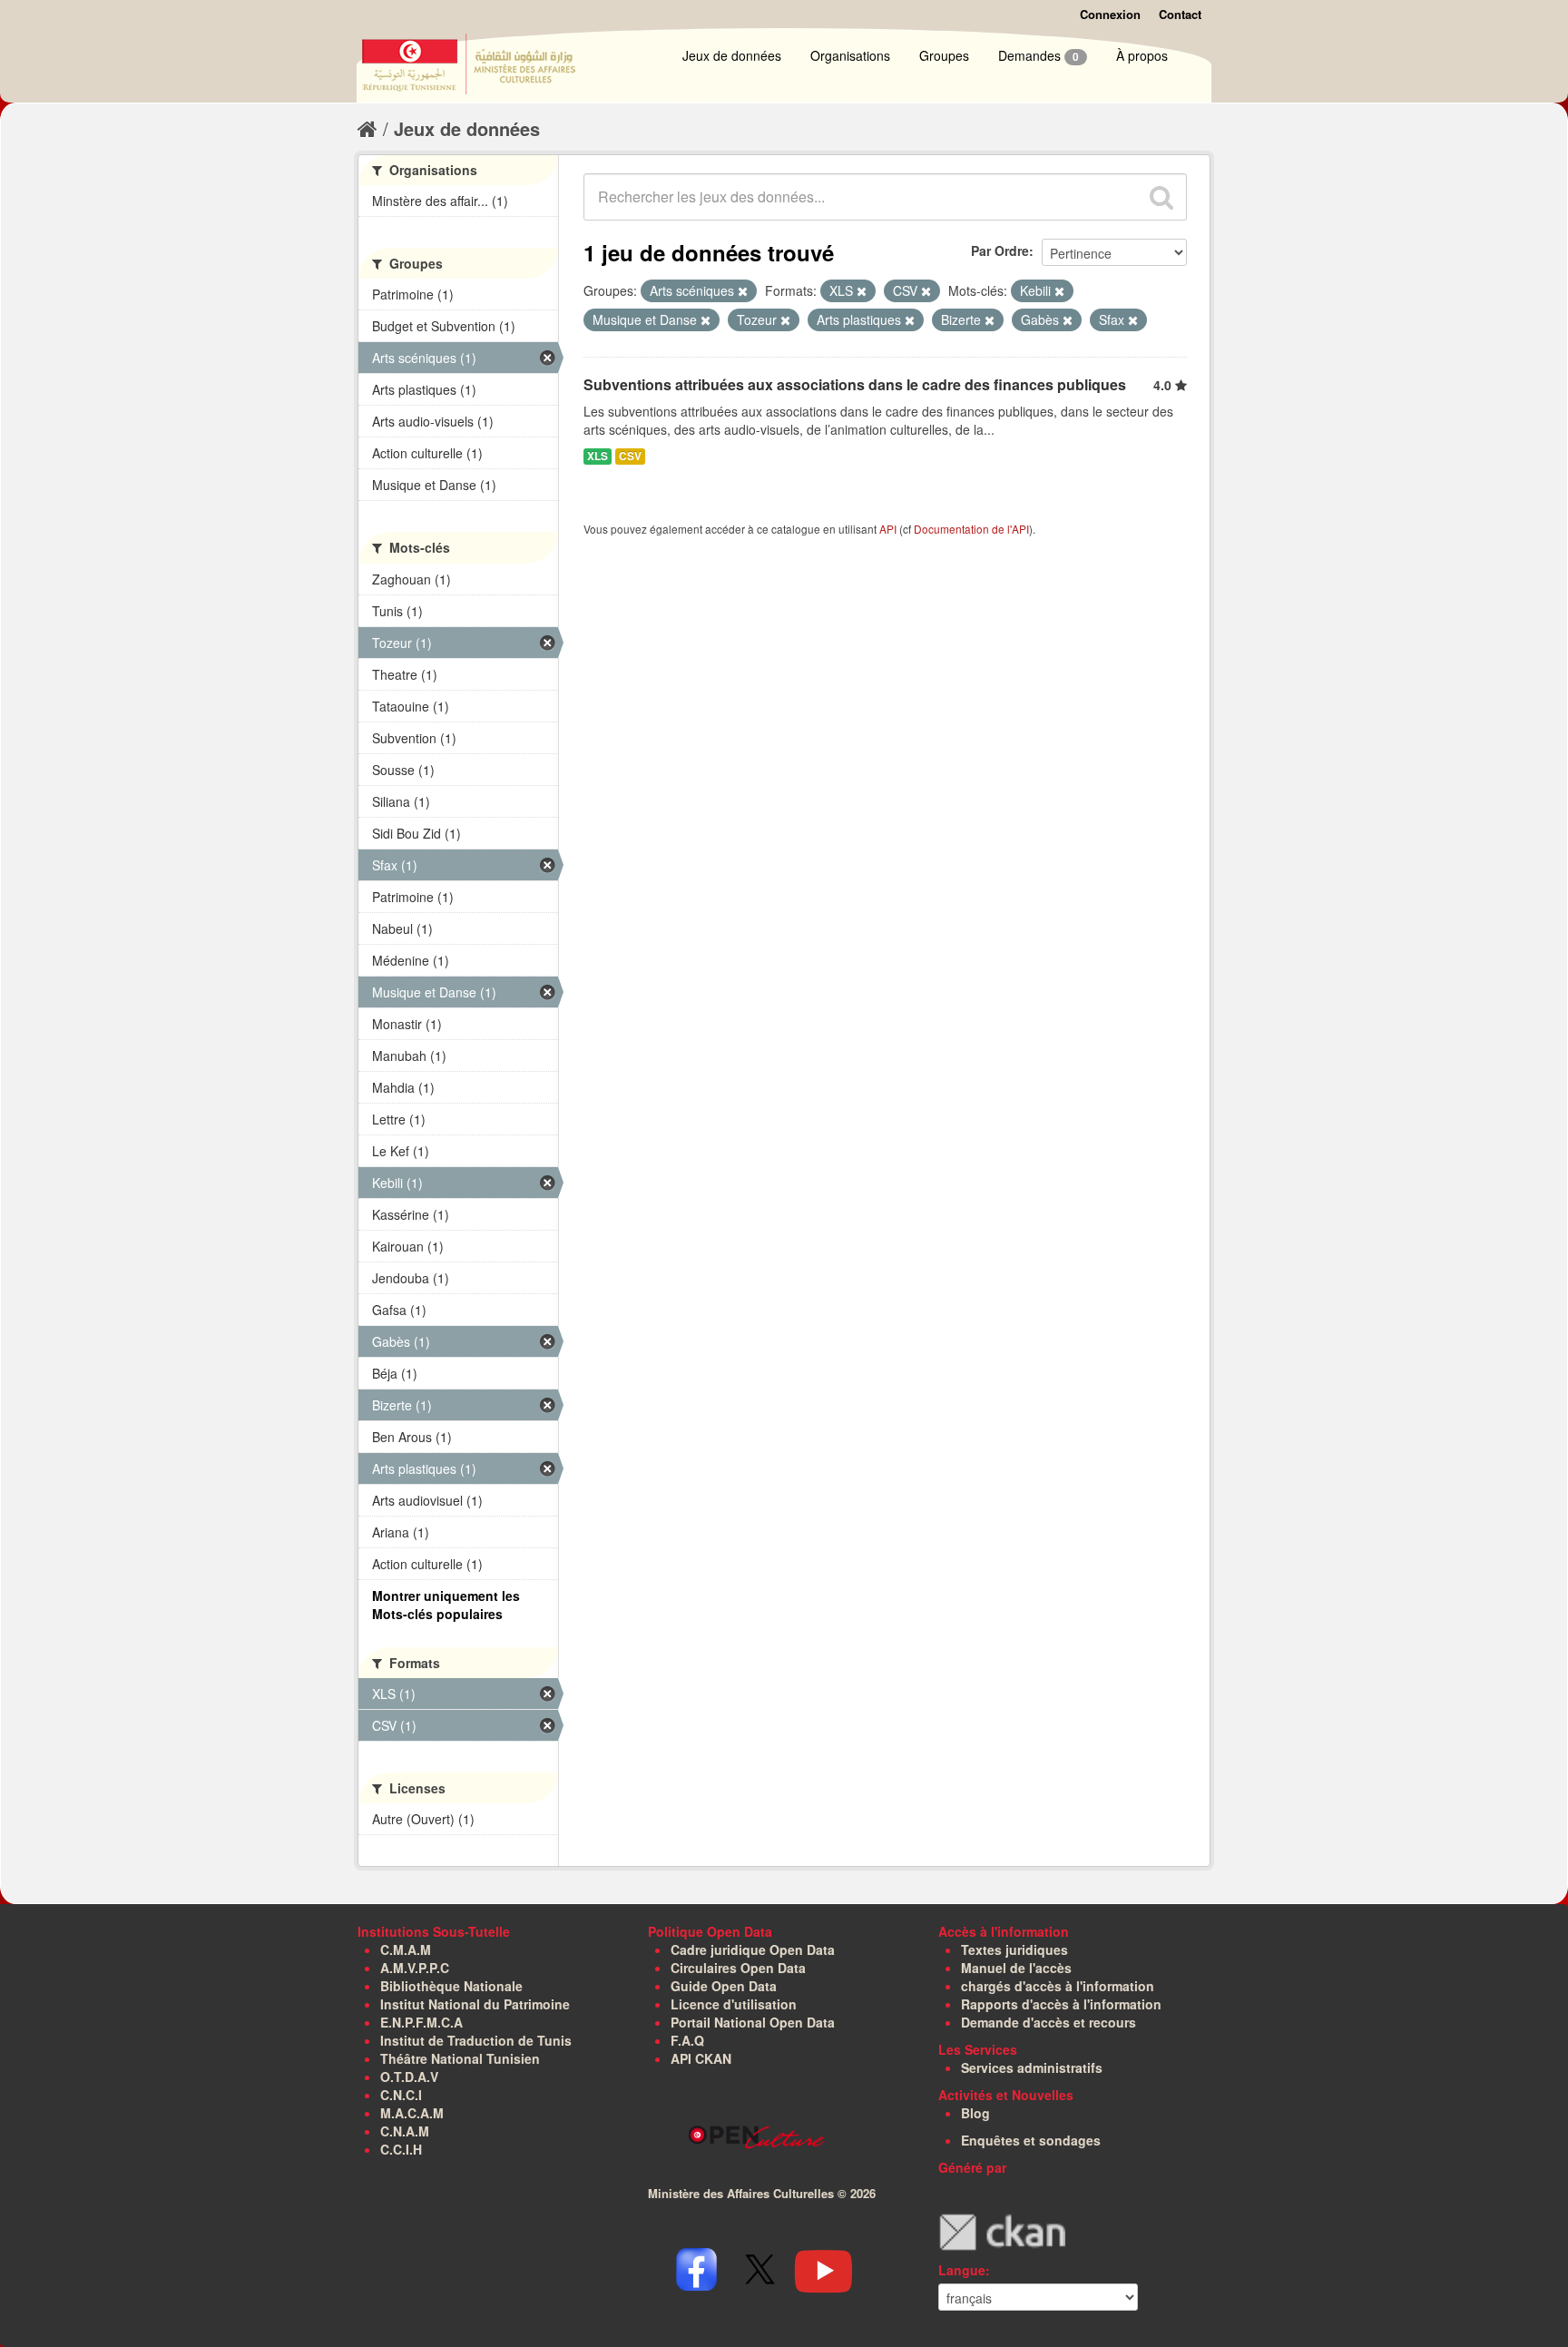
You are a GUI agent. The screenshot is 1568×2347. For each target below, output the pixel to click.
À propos (1142, 55)
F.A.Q (687, 2040)
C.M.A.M (406, 1949)
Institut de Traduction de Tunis (476, 2040)
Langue (962, 2270)
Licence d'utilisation (734, 2004)
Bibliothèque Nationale (451, 1986)
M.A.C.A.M (412, 2113)
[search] (1161, 197)
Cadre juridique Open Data (753, 1949)
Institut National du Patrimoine (475, 2004)
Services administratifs (1032, 2067)
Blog (975, 2113)
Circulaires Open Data (738, 1968)
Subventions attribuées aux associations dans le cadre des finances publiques (855, 384)
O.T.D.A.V (409, 2077)
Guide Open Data (724, 1986)
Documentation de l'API (971, 529)
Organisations (850, 55)
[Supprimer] (743, 291)
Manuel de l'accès (1016, 1968)
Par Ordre (1000, 250)
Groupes (944, 55)
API (888, 529)
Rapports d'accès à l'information (1061, 2004)
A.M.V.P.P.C (415, 1968)
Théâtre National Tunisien (460, 2058)
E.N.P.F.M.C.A (421, 2022)
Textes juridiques (1014, 1949)
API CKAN (701, 2058)
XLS (598, 456)
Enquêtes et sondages (1031, 2140)
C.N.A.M (405, 2131)
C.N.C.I (401, 2095)
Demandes (1039, 55)
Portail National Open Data (753, 2022)
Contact (1180, 14)
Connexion (1110, 14)
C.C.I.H (401, 2149)
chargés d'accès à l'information (1058, 1986)
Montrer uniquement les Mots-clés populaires (446, 1605)
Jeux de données (732, 55)
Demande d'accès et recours (1049, 2022)
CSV (630, 456)
